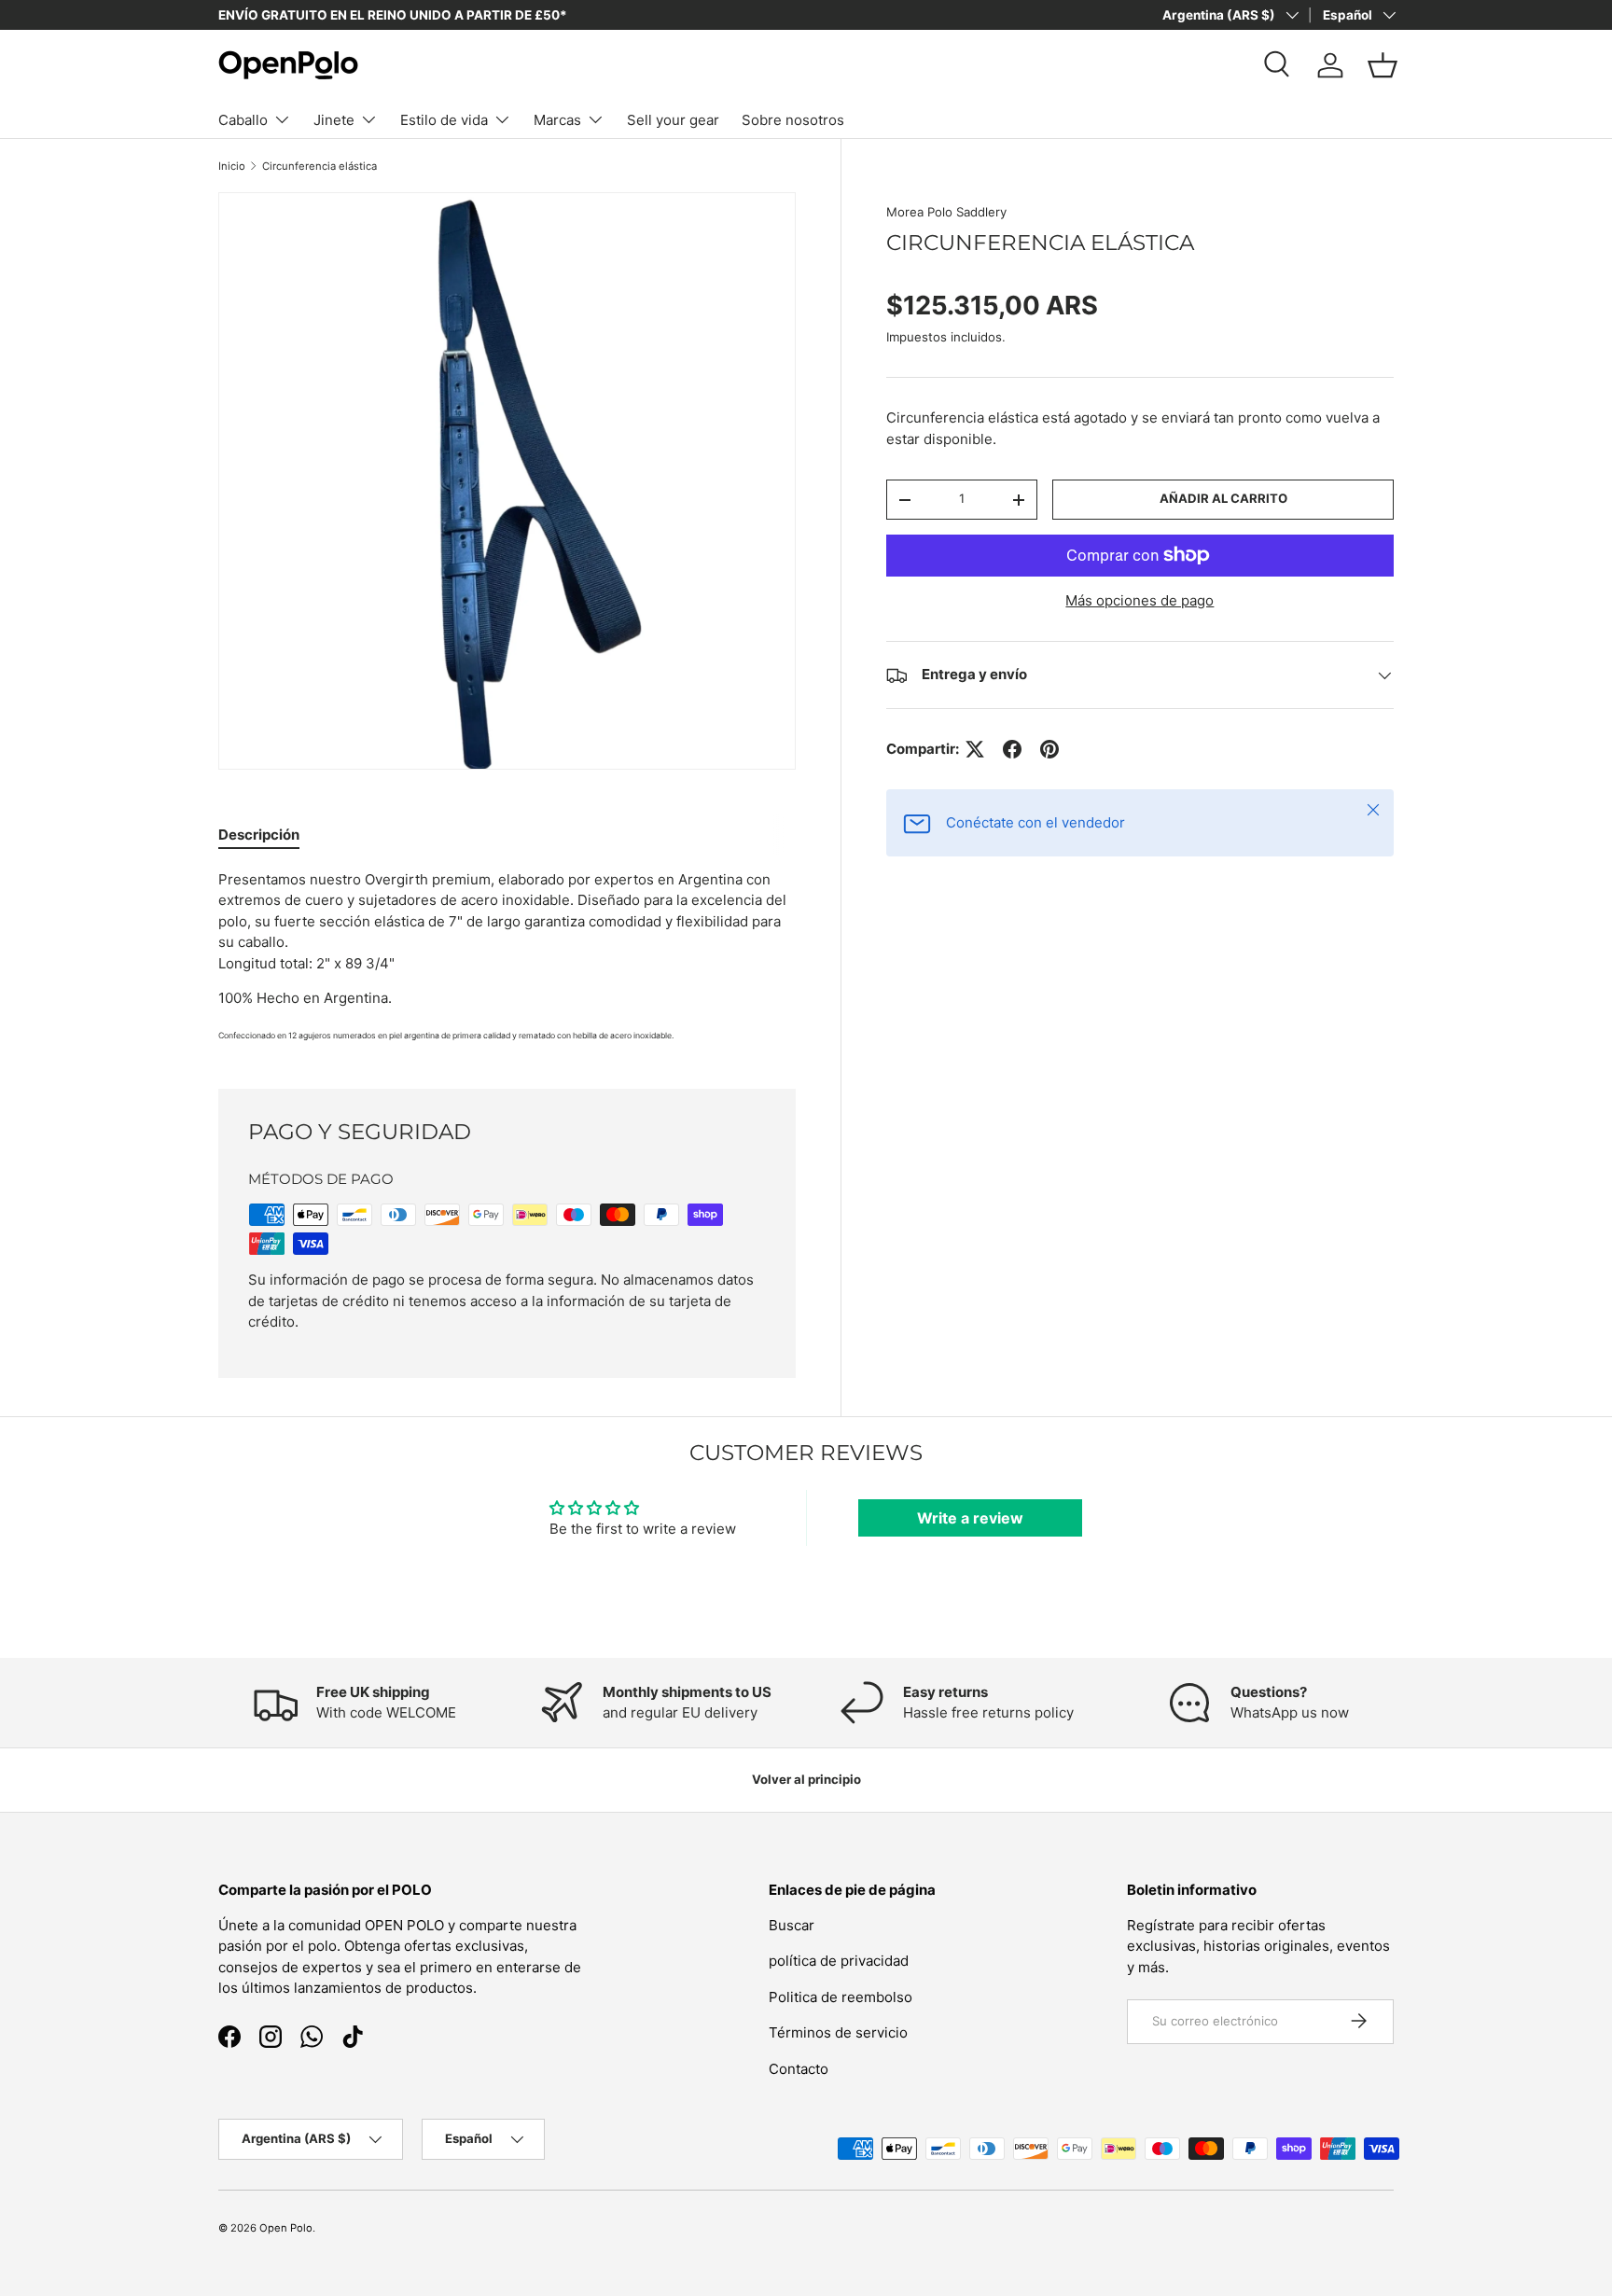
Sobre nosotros (793, 120)
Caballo (243, 120)
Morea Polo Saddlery (946, 212)
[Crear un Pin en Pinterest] (1049, 749)
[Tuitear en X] (975, 749)
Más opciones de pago (1140, 600)
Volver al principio (806, 1779)
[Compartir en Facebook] (1012, 749)
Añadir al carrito (1223, 499)
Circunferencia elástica (320, 166)
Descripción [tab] (259, 835)
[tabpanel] (507, 957)
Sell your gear (673, 120)
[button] (1383, 65)
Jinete (334, 120)
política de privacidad (839, 1961)
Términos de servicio (838, 2032)
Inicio (232, 166)
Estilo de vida (444, 120)
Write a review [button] (970, 1518)
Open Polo (286, 2228)
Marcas (557, 120)
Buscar (792, 1924)
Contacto (799, 2068)
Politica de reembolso (841, 1996)
